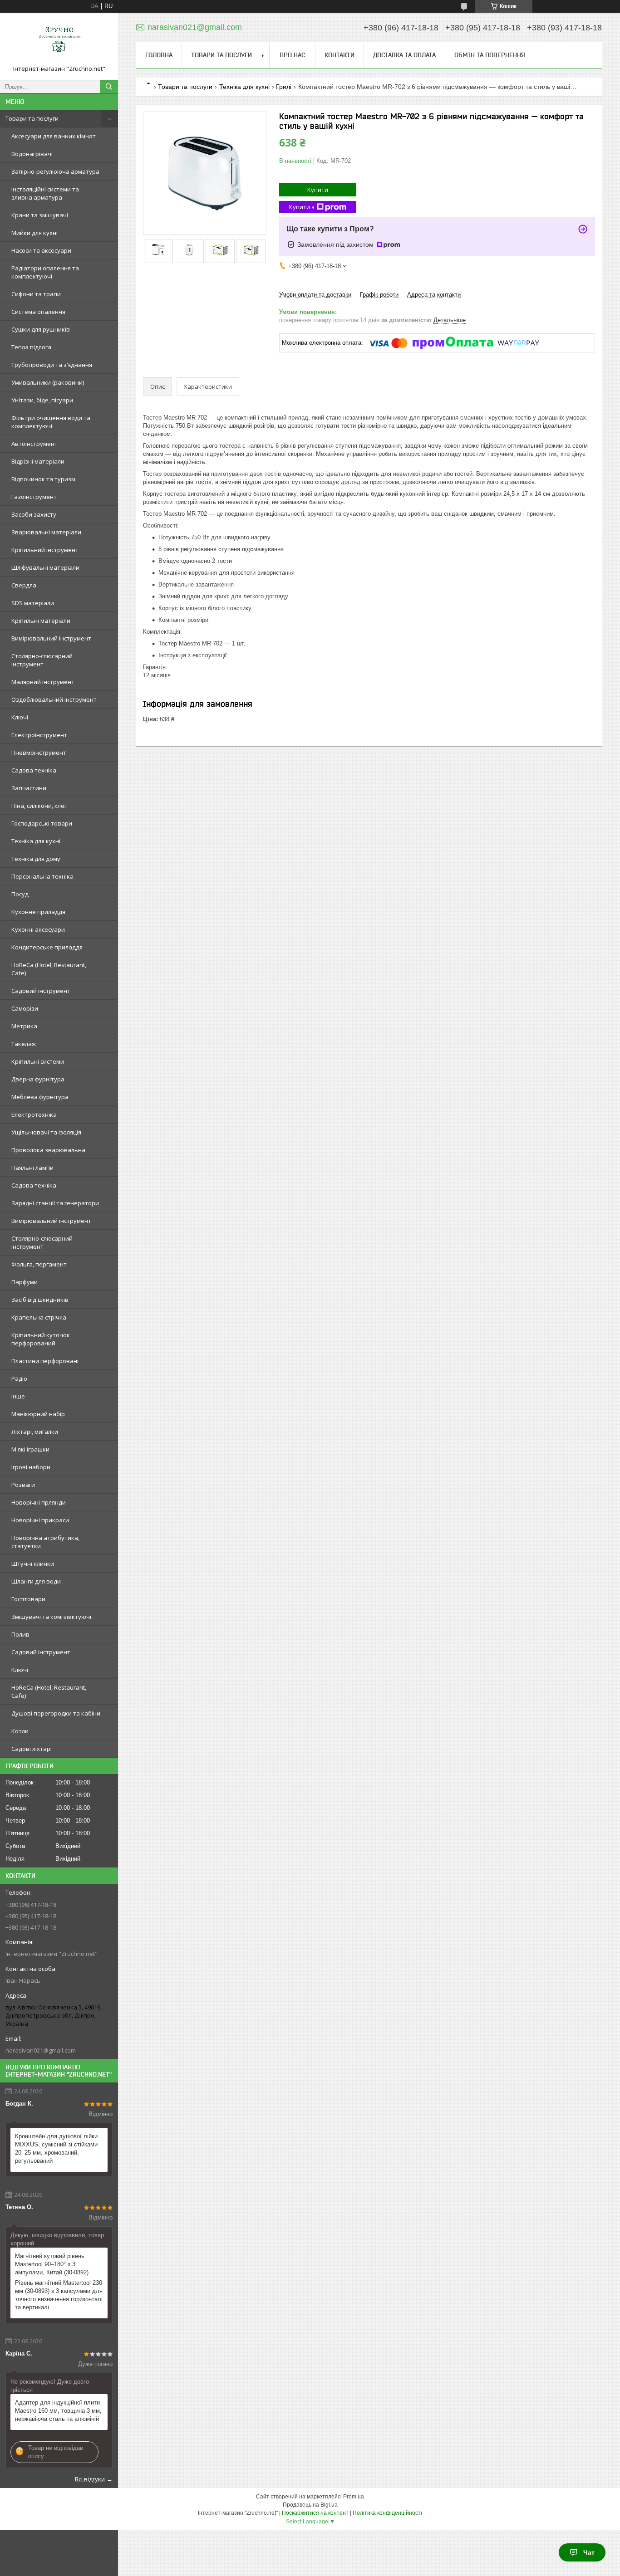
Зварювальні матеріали (46, 532)
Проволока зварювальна (48, 1150)
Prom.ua (354, 2497)
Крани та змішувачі (40, 215)
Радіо (19, 1378)
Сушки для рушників (41, 329)
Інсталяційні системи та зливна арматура (45, 193)
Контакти (340, 55)
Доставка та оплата (404, 55)
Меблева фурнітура (40, 1097)
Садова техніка (34, 770)
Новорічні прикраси (40, 1520)
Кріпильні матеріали (41, 621)
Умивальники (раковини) (48, 382)
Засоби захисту (34, 514)
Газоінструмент (34, 497)
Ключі (20, 717)
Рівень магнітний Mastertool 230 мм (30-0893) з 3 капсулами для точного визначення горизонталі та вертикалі (59, 2295)
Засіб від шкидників (40, 1300)
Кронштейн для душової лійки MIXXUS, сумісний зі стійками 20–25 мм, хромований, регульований (56, 2148)
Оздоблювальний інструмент (54, 699)
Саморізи (25, 1008)
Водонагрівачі (32, 154)
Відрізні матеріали (38, 461)
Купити (318, 190)
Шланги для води (36, 1581)
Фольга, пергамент (39, 1264)
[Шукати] (109, 87)
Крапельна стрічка (39, 1317)
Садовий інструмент (41, 991)
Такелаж (24, 1044)
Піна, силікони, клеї (39, 806)
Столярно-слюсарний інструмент (42, 660)
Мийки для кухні (34, 233)
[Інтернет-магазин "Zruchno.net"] (59, 42)
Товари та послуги (32, 118)
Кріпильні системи (38, 1061)
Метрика (24, 1026)
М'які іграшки (30, 1449)
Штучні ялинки (33, 1564)
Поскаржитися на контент (315, 2513)
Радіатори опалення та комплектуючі (45, 272)
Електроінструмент (39, 735)
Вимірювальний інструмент (51, 638)
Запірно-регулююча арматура (55, 171)
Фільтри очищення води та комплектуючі (51, 422)
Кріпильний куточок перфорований (41, 1339)
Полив (20, 1634)
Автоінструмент (34, 444)
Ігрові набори (31, 1467)
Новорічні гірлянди (39, 1502)
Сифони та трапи (36, 294)
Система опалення (38, 312)
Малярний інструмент (43, 682)
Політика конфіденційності (387, 2513)
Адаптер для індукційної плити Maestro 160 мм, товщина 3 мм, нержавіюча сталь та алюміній (58, 2411)
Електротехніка (34, 1114)
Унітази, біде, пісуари (42, 400)
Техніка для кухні (36, 841)
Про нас (292, 55)
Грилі (284, 87)
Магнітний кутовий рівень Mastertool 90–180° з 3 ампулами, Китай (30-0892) (52, 2264)
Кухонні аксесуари (38, 929)
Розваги (23, 1485)
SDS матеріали (33, 603)
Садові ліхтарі (32, 1749)
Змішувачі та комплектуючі (51, 1617)
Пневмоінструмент (39, 753)
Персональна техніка (42, 876)
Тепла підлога (31, 347)
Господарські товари (42, 823)
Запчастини (29, 788)
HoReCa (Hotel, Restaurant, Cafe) (49, 969)
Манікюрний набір (38, 1414)
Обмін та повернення (490, 55)
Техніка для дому (36, 859)
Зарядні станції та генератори (55, 1203)
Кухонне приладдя (38, 912)
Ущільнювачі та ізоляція (46, 1132)
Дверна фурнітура (38, 1079)
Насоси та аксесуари (41, 250)
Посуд (20, 894)
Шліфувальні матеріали (45, 567)
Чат (589, 2552)
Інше (18, 1396)
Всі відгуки (90, 2479)
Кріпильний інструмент (45, 550)
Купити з (302, 207)
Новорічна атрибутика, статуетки (45, 1542)
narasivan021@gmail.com (41, 2050)
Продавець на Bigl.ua (310, 2505)
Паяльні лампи (32, 1168)
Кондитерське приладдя (47, 947)
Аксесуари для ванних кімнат (54, 136)
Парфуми (25, 1282)
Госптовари (28, 1599)
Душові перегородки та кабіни (56, 1713)
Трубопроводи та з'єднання (52, 365)
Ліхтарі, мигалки (35, 1432)
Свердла (24, 585)
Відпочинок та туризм (43, 479)
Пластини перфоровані (45, 1361)
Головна (159, 55)
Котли (20, 1731)
